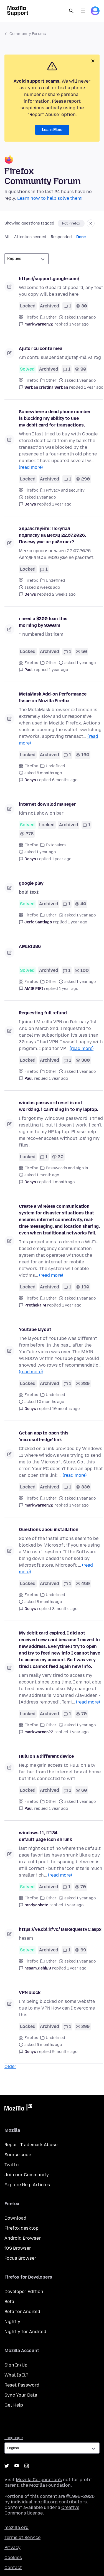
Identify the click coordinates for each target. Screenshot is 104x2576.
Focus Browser (20, 2258)
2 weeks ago (64, 594)
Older (10, 2066)
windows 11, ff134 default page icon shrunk (45, 1836)
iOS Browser (18, 2248)
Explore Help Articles (27, 2185)
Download (15, 2218)
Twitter (12, 2165)
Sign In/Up (16, 2365)
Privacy (12, 2547)
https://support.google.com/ (49, 279)
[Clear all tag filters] (91, 223)
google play (31, 883)
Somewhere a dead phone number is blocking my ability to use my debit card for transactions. (55, 418)
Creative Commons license (42, 2510)
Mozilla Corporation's (39, 2480)
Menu (83, 11)
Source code (18, 2155)
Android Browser (23, 2238)
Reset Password (22, 2385)
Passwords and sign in (67, 1168)
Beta (9, 2302)
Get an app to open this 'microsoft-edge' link (44, 1436)
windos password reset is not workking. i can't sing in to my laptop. (59, 1106)
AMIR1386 (30, 946)
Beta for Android (22, 2312)
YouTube (17, 2466)
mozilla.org (17, 2527)
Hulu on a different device (46, 1756)
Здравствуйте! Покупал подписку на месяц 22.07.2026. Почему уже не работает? (52, 535)
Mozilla (18, 2108)
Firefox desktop (21, 2228)
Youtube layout (35, 1329)
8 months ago (65, 1609)
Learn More (52, 130)
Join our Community (27, 2175)
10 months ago (66, 1409)
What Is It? (16, 2375)
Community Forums (28, 34)
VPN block (30, 1992)
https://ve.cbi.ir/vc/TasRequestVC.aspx (60, 1929)
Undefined (55, 580)
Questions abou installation (49, 1529)
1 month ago (63, 1182)
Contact (13, 2568)
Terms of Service (22, 2537)
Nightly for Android (25, 2332)
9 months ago (65, 2052)
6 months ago (65, 780)
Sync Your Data (21, 2395)
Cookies (13, 2557)
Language (14, 2438)
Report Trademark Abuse (31, 2145)
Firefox (31, 317)
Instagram (27, 2466)
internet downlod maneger (47, 804)
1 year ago (79, 324)
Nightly (12, 2322)
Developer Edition (24, 2292)
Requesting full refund (43, 1013)
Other (51, 317)
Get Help (14, 2405)
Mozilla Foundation (50, 2485)
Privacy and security (65, 490)
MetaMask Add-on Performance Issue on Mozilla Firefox (53, 697)
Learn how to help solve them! (50, 198)
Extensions (56, 845)
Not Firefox (71, 223)
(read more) (31, 467)
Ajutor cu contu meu (41, 348)
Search (71, 11)
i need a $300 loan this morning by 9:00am (43, 622)
